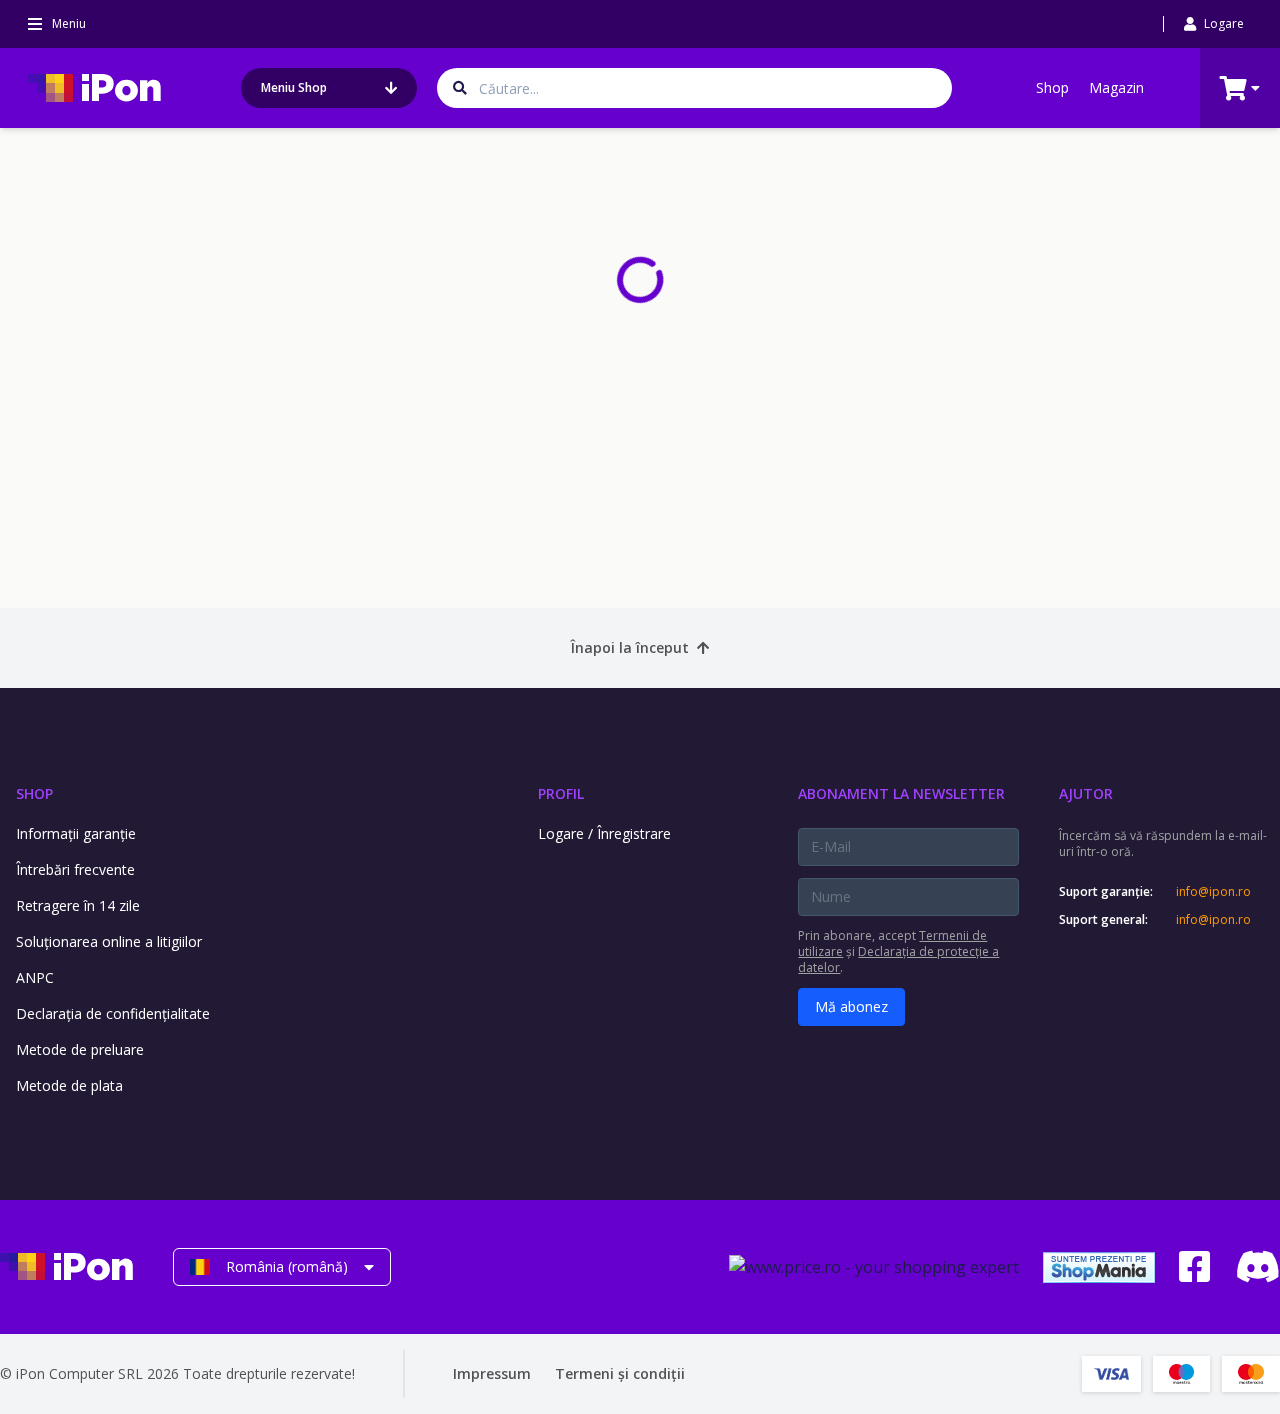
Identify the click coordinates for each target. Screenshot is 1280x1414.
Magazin (1116, 87)
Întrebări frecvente (75, 869)
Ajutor (1086, 793)
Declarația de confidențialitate (113, 1013)
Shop (1052, 87)
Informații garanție (76, 833)
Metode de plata (69, 1085)
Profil (561, 793)
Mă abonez (851, 1006)
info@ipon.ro (1213, 892)
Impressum (492, 1373)
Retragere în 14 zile (78, 905)
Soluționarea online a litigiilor (109, 941)
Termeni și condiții (620, 1373)
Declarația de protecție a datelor (898, 959)
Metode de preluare (80, 1049)
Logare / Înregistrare (604, 833)
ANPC (35, 977)
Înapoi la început (630, 647)
